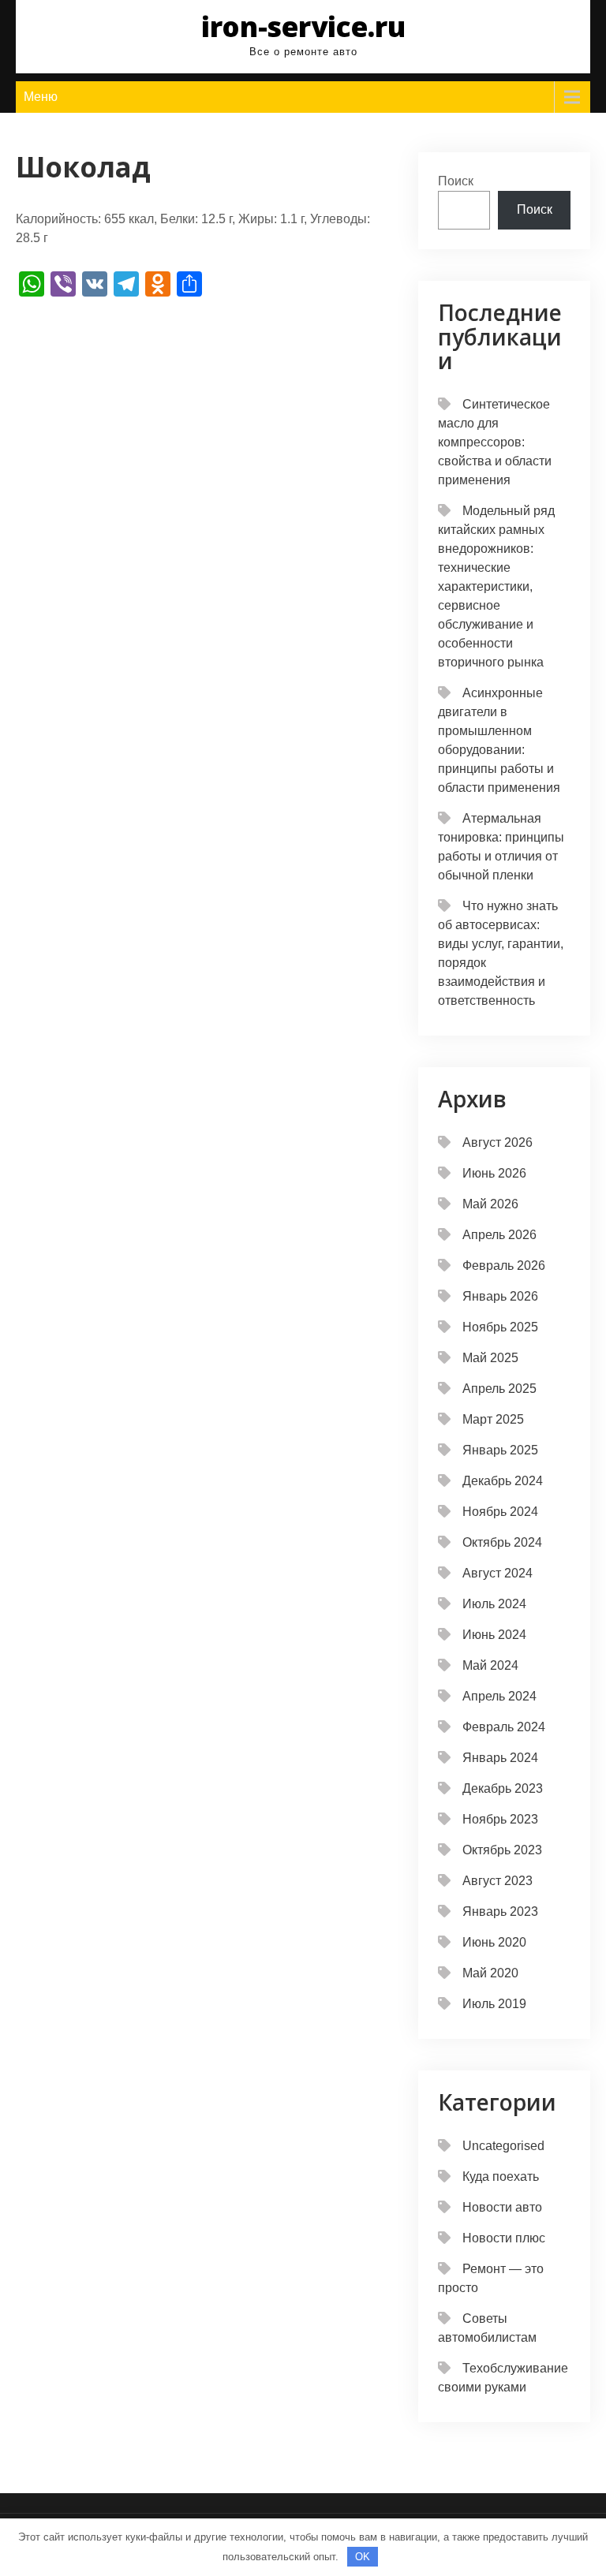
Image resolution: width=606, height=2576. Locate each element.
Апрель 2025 (499, 1389)
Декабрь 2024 (503, 1481)
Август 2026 (498, 1142)
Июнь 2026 (494, 1173)
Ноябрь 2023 (500, 1819)
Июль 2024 (494, 1604)
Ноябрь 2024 (500, 1512)
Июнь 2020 (494, 1942)
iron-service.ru (303, 26)
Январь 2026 (500, 1296)
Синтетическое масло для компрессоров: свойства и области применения (495, 442)
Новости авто (502, 2207)
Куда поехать (501, 2177)
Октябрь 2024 (502, 1542)
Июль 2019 (494, 2004)
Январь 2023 (500, 1911)
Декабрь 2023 (503, 1788)
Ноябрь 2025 (500, 1327)
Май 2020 (490, 1973)
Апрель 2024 (499, 1696)
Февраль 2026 (504, 1266)
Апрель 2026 (499, 1235)
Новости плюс (504, 2238)
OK (363, 2557)
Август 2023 (498, 1881)
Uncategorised (503, 2146)
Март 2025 (493, 1419)
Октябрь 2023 (502, 1850)
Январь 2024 (500, 1758)
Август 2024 (498, 1573)
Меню (41, 97)
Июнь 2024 (494, 1635)
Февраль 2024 (504, 1727)
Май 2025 (490, 1358)
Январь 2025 (500, 1450)
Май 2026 (490, 1204)
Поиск (456, 181)
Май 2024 (490, 1665)
